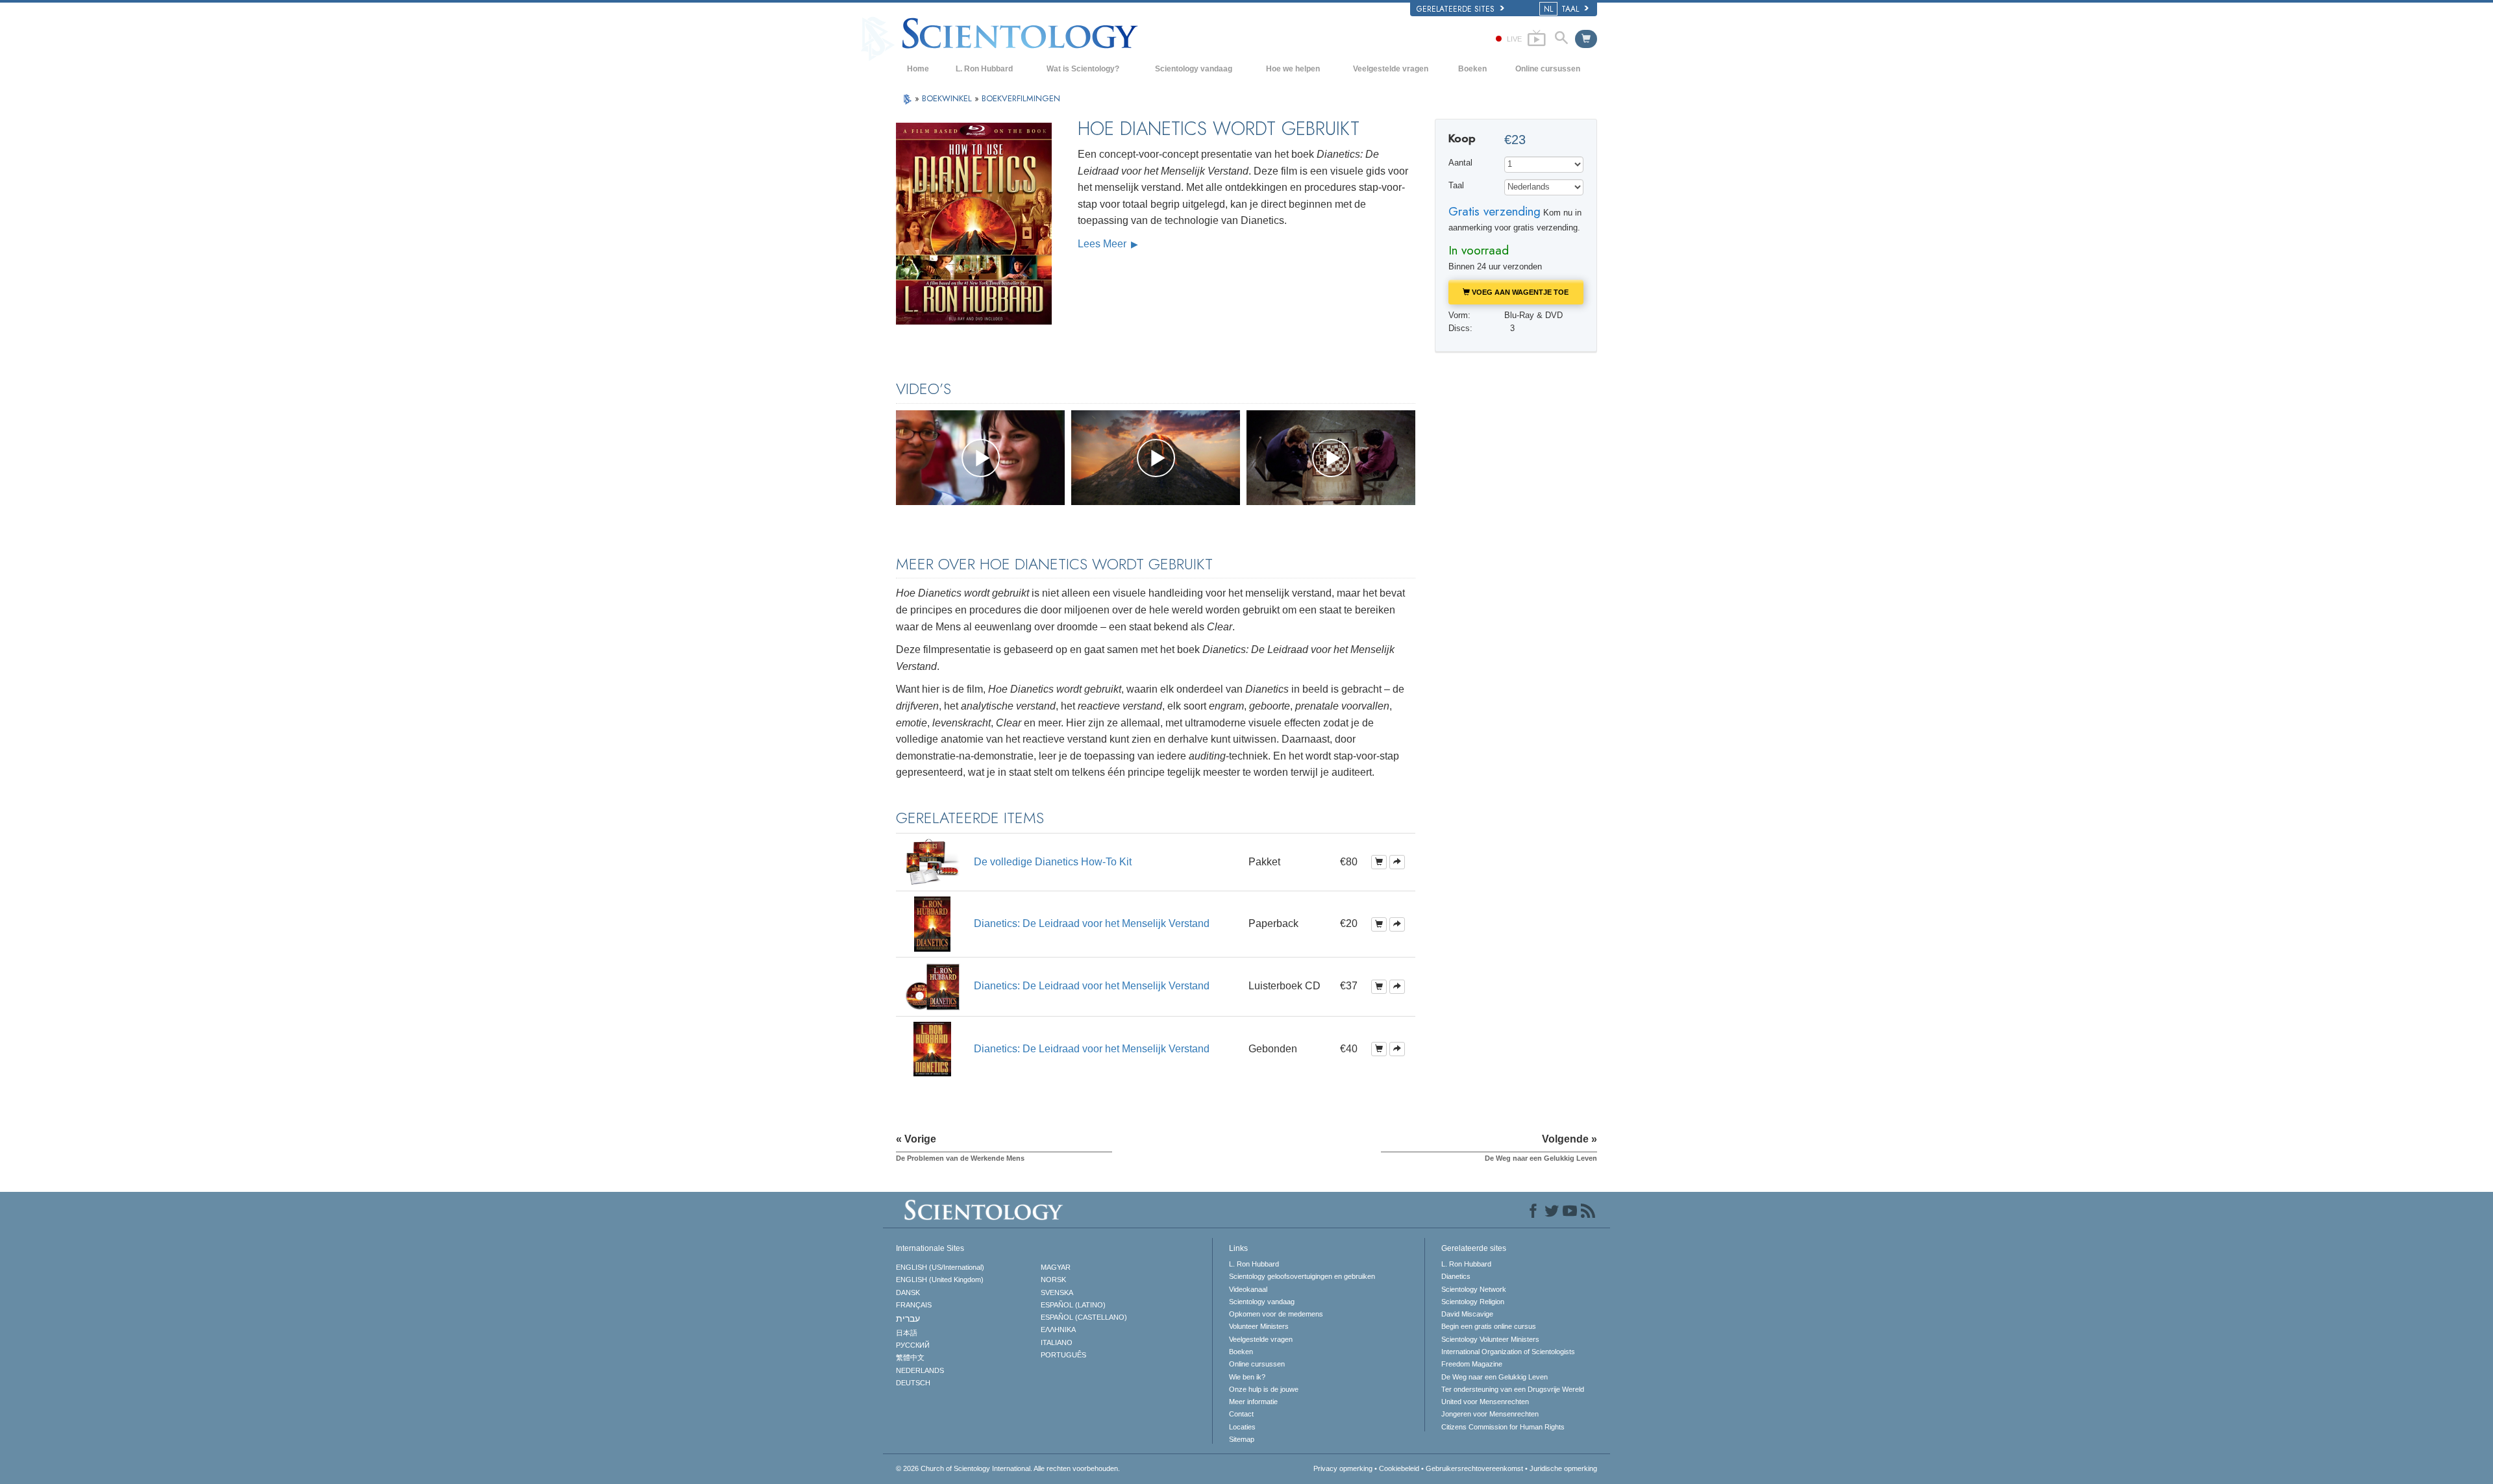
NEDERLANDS (920, 1370)
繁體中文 (910, 1357)
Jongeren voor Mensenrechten (1490, 1414)
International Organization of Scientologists (1508, 1352)
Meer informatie (1253, 1402)
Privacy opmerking (1343, 1468)
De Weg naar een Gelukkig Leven (1495, 1377)
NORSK (1053, 1280)
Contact (1241, 1414)
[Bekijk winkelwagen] (1586, 39)
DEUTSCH (913, 1383)
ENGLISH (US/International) (940, 1267)
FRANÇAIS (914, 1305)
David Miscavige (1467, 1314)
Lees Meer (1103, 244)
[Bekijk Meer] (1397, 862)
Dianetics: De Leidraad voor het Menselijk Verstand (1092, 923)
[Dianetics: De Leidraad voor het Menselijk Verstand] (932, 923)
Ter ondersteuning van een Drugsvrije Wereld (1513, 1389)
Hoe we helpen (1293, 69)
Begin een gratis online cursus (1489, 1326)
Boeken (1472, 69)
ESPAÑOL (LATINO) (1073, 1305)
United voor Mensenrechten (1485, 1402)
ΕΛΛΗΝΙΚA (1058, 1329)
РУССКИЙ (913, 1345)
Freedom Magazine (1472, 1364)
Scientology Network (1474, 1289)
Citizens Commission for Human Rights (1503, 1427)
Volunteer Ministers (1259, 1326)
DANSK (908, 1292)
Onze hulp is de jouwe (1264, 1389)
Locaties (1242, 1427)
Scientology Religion (1473, 1302)
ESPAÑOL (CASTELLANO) (1084, 1317)
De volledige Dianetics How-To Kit (1053, 862)
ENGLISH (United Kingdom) (940, 1280)
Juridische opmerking (1563, 1468)
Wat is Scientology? (1083, 69)
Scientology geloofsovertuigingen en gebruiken (1302, 1276)
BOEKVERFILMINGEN (1021, 98)
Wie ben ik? (1247, 1377)
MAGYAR (1056, 1267)
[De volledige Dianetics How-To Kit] (933, 861)
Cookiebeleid (1399, 1468)
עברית (908, 1318)
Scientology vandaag (1194, 69)
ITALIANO (1057, 1342)
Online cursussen (1548, 69)
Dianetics (1456, 1276)
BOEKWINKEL (948, 98)
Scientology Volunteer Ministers (1490, 1339)
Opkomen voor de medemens (1276, 1314)
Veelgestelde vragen (1391, 69)
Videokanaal (1248, 1289)
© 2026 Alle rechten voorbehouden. (1008, 1468)
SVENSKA (1057, 1292)
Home (918, 69)
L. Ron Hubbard (984, 69)
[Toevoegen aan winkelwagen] (1379, 862)
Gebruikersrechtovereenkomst (1474, 1468)
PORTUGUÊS (1063, 1355)
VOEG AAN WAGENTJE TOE (1519, 292)
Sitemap (1242, 1439)
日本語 (907, 1333)
